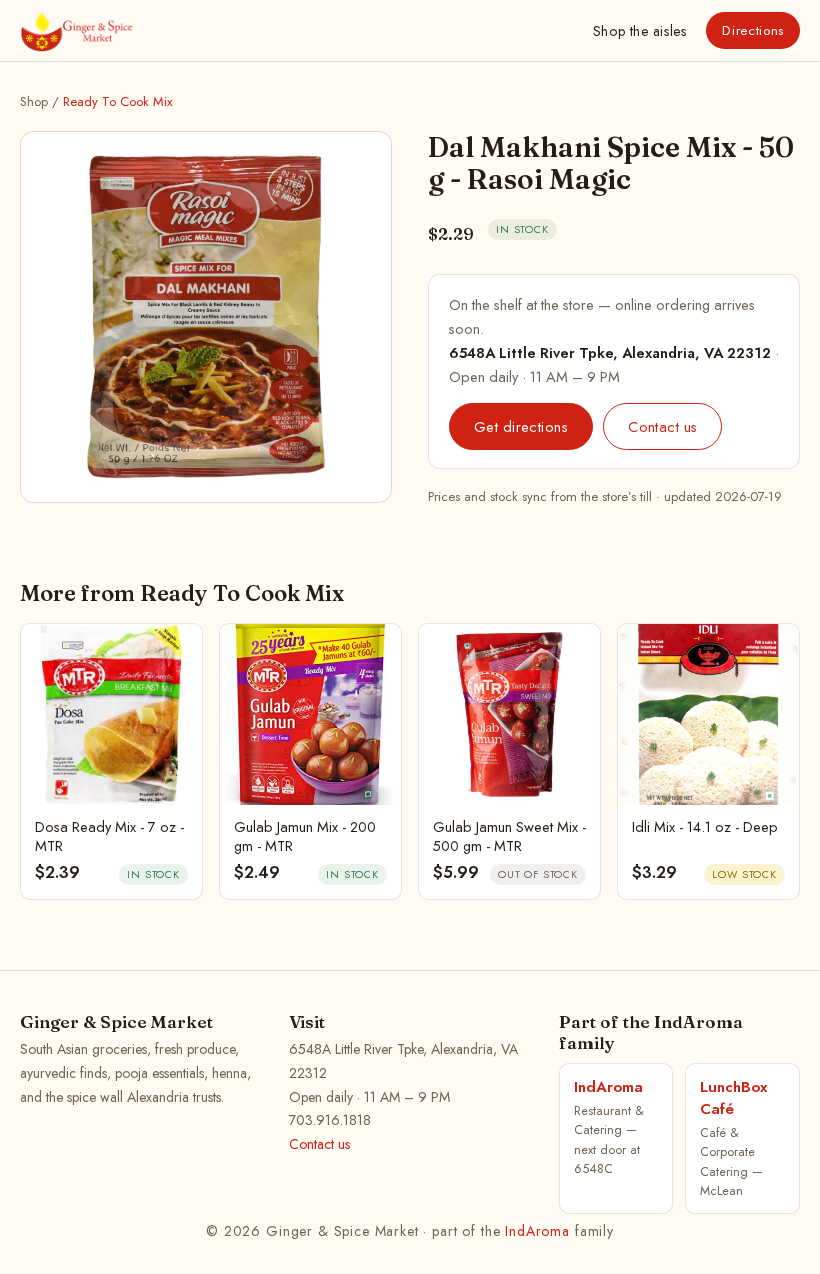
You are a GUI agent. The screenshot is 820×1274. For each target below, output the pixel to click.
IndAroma (537, 1231)
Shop (639, 31)
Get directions (521, 426)
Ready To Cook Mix (117, 101)
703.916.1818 (330, 1120)
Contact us (662, 426)
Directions (753, 30)
